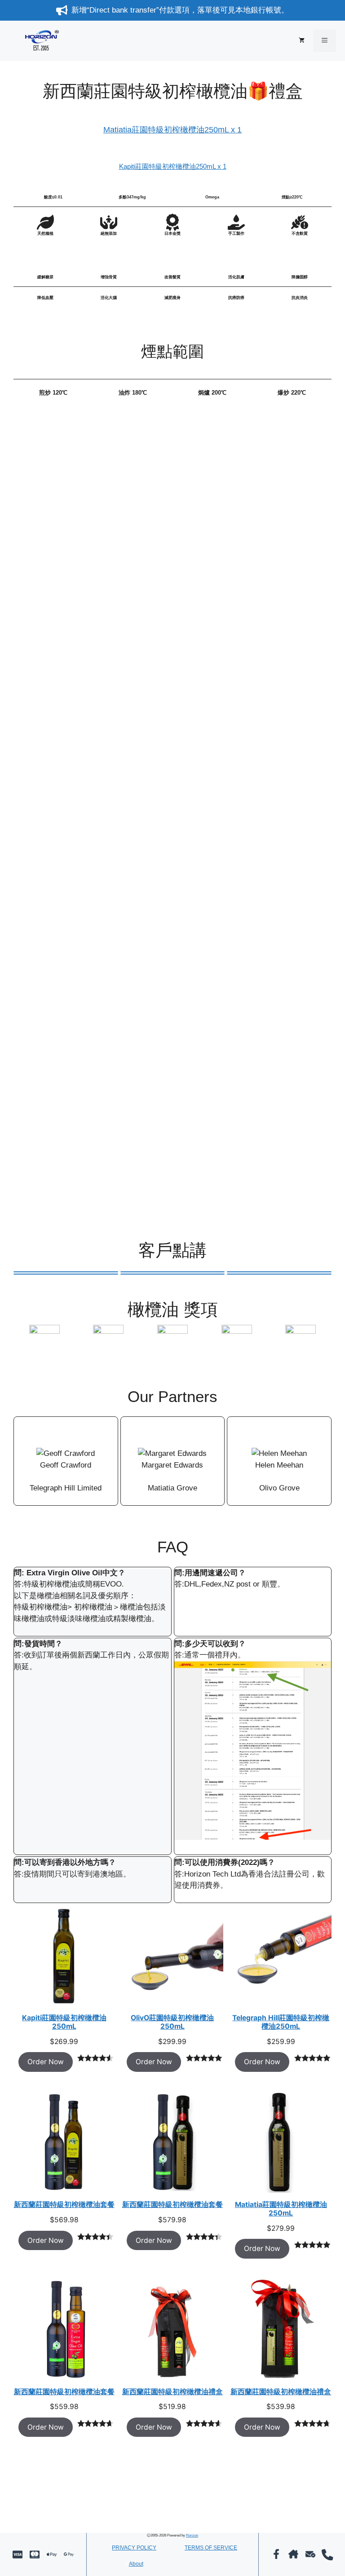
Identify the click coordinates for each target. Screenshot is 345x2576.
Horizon (192, 2535)
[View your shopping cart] (302, 41)
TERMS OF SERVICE (211, 2548)
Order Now (46, 2062)
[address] (293, 2554)
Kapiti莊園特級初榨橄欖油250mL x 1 (173, 166)
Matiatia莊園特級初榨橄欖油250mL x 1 (172, 130)
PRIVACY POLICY (134, 2548)
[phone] (327, 2555)
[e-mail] (310, 2554)
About (136, 2564)
